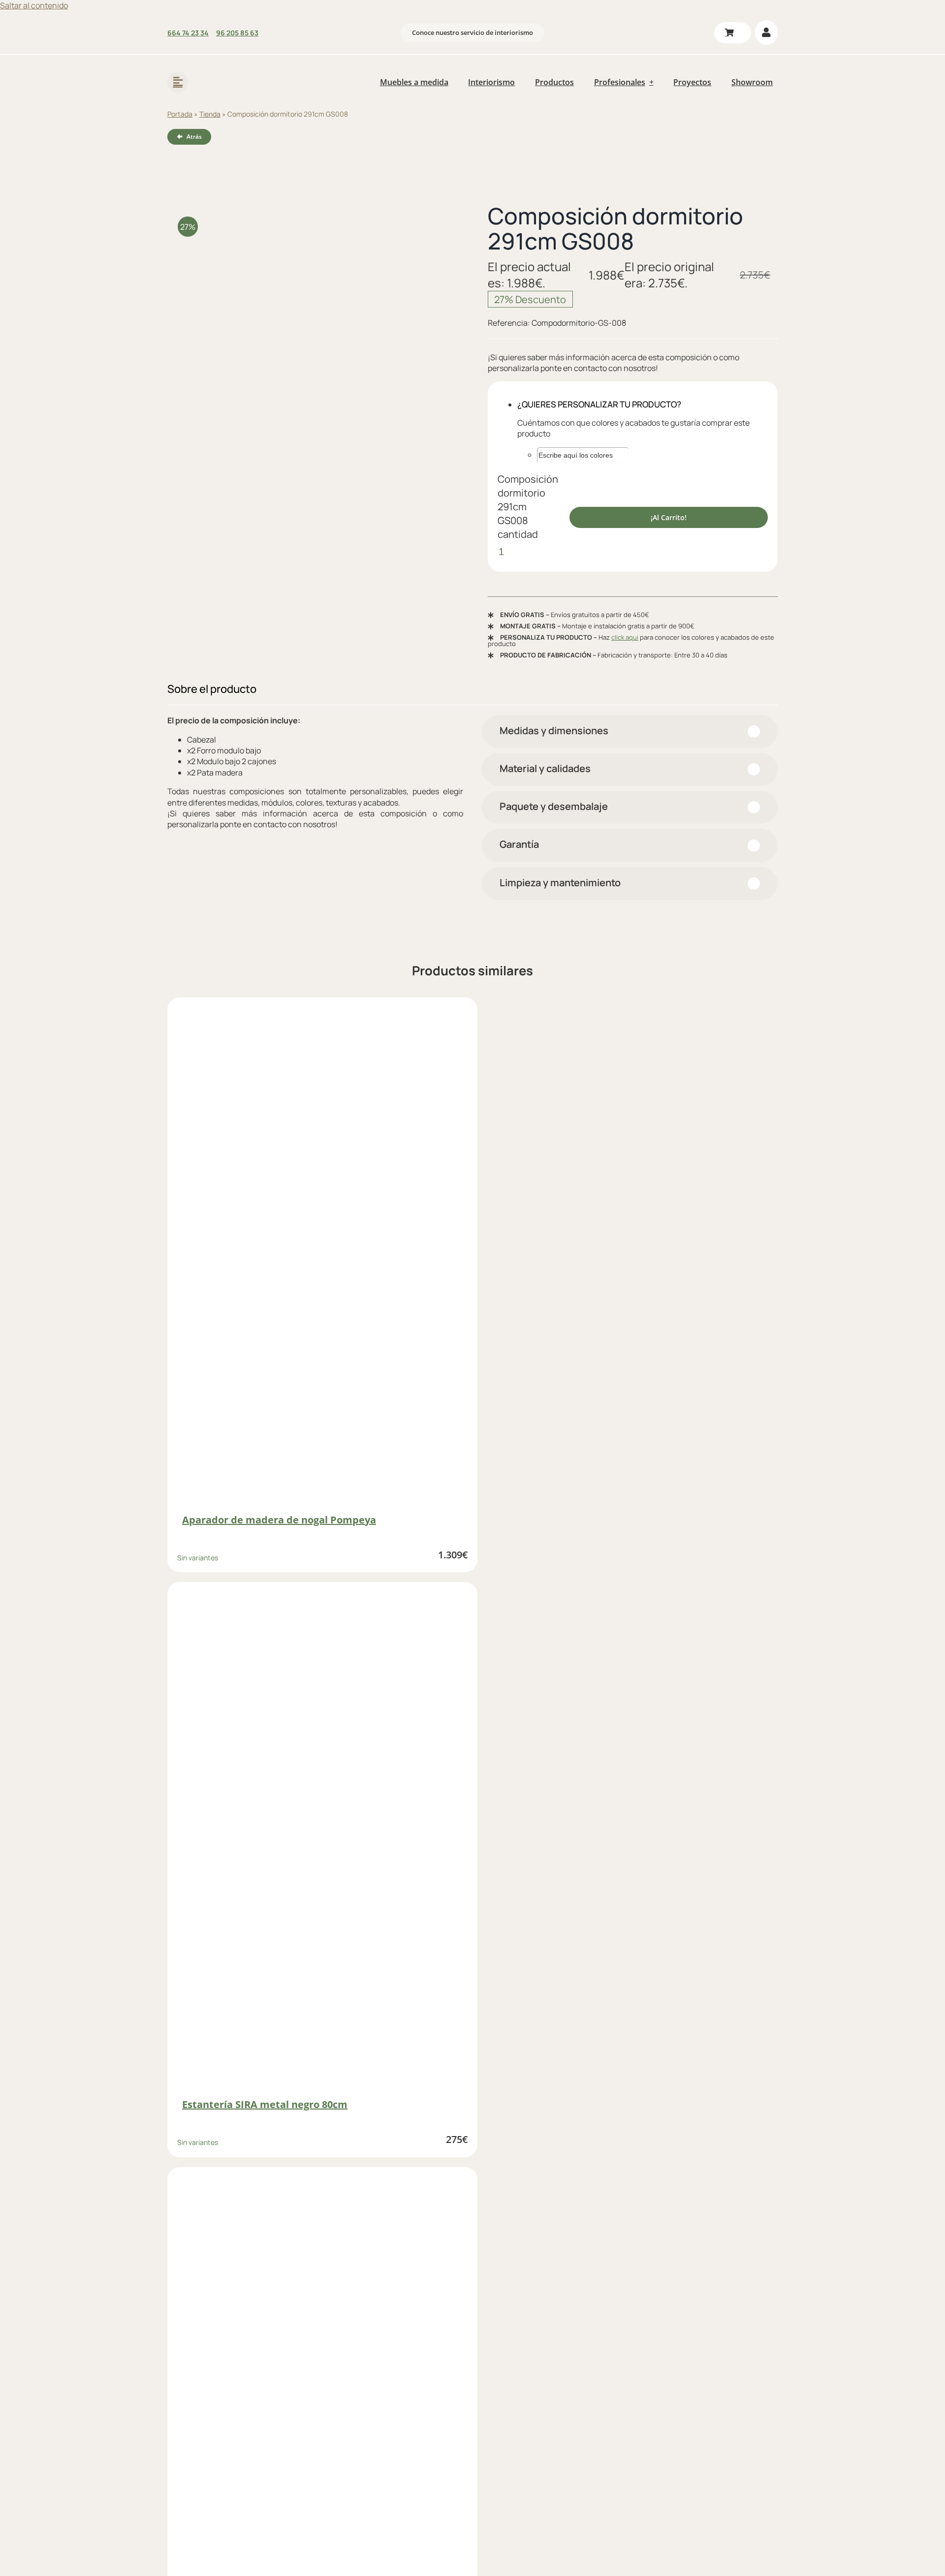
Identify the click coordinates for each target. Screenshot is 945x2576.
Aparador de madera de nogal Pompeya (279, 1520)
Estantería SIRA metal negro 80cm (265, 2104)
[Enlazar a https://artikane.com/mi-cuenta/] (766, 32)
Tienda (210, 114)
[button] (630, 731)
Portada (180, 114)
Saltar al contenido (34, 5)
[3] (312, 323)
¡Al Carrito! (669, 517)
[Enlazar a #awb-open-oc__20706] (178, 82)
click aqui (625, 637)
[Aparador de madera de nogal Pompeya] (322, 1256)
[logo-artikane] (231, 69)
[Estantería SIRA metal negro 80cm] (322, 1841)
